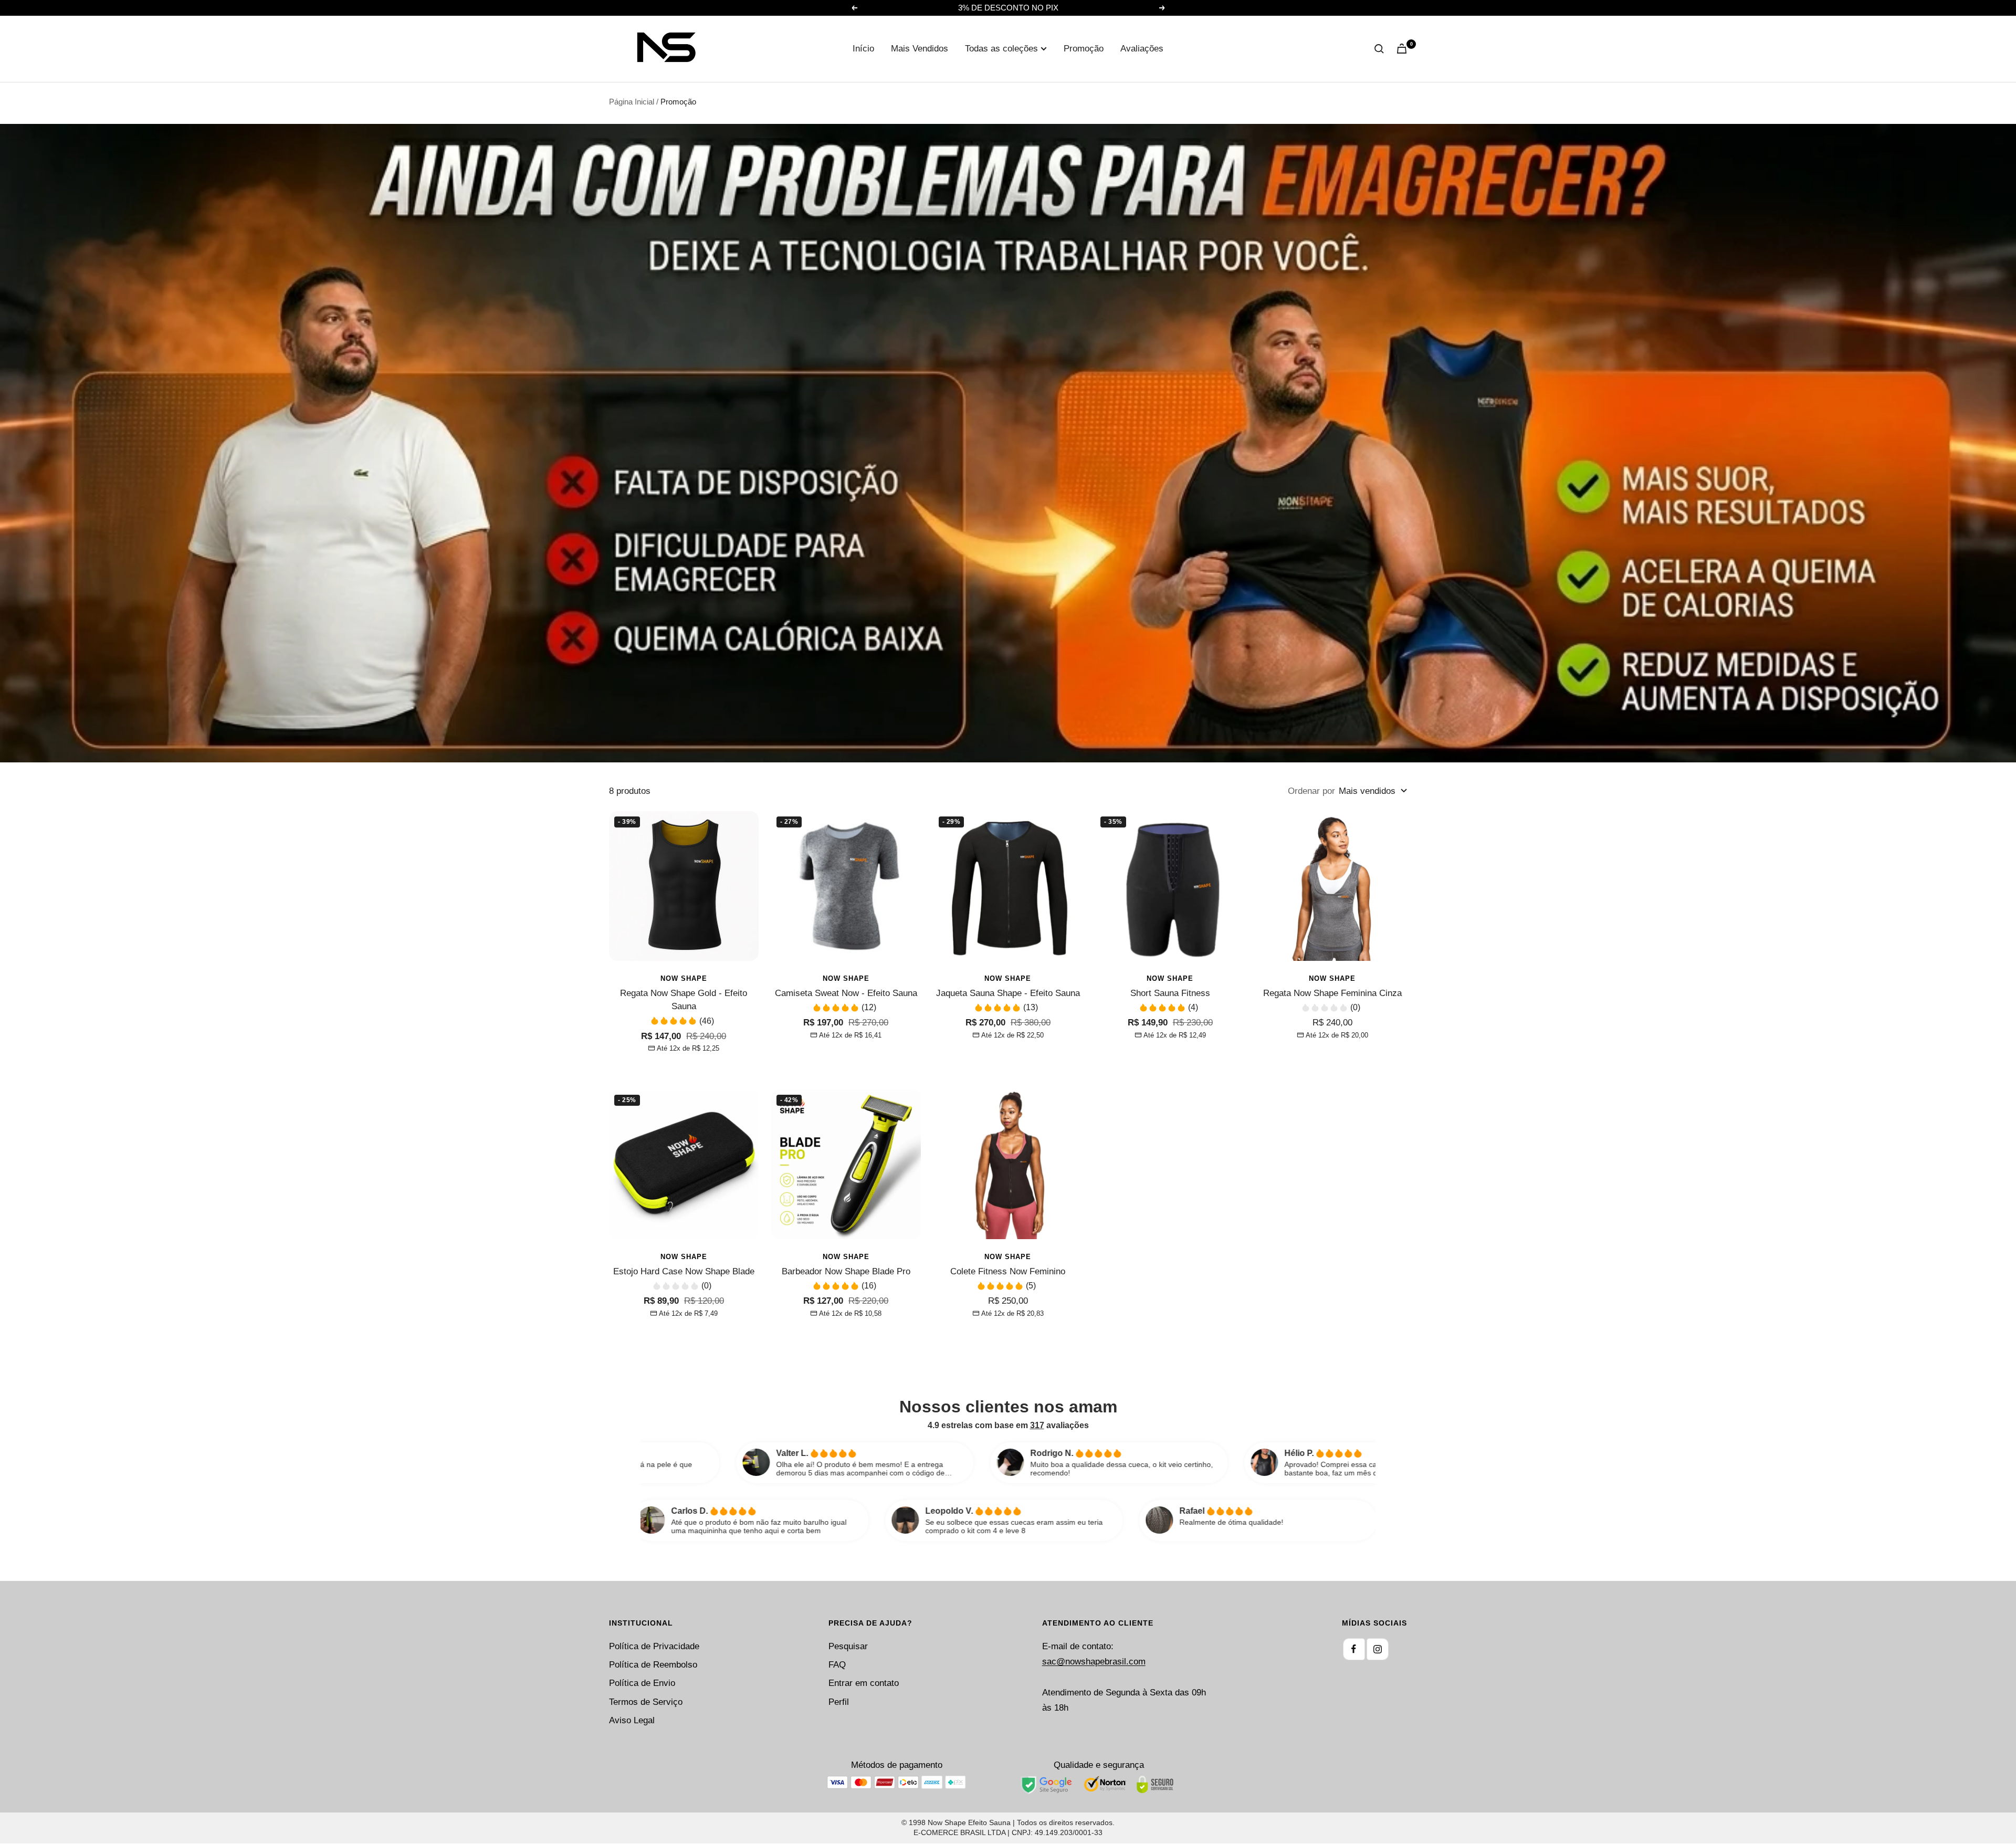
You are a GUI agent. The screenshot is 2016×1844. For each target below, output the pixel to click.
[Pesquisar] (1379, 49)
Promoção (1084, 49)
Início (863, 49)
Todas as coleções (1001, 49)
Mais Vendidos (920, 49)
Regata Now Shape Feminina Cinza (1332, 993)
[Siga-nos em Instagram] (1378, 1649)
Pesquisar (848, 1646)
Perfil (839, 1702)
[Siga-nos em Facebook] (1354, 1649)
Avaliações (1142, 49)
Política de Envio (642, 1683)
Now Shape (684, 978)
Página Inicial (632, 102)
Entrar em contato (864, 1683)
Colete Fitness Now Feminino (1008, 1271)
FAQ (837, 1665)
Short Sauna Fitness (1170, 993)
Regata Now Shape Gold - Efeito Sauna (684, 1000)
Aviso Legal (632, 1720)
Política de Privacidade (654, 1646)
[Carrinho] (1402, 49)
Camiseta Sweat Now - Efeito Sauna (846, 993)
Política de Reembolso (653, 1665)
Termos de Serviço (646, 1702)
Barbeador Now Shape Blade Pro (846, 1271)
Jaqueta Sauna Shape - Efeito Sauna (1008, 993)
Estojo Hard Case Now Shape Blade (684, 1271)
